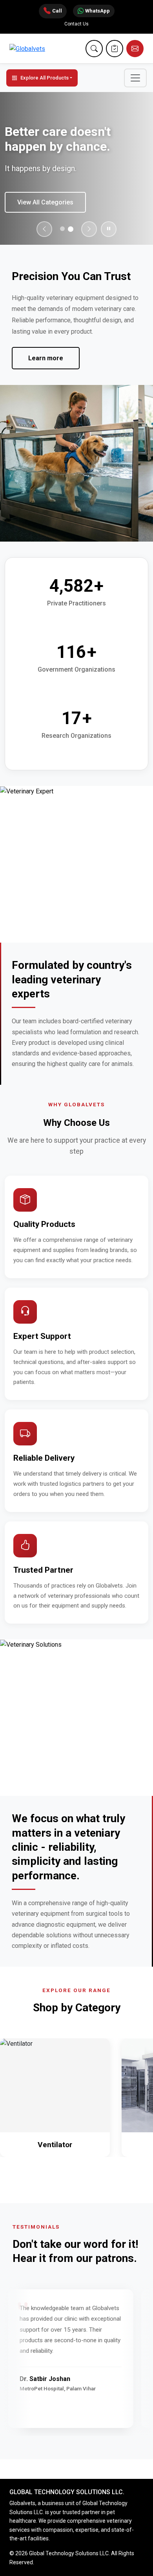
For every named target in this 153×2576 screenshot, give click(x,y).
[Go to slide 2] (71, 229)
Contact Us (76, 24)
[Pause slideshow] (109, 229)
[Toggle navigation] (135, 78)
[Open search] (94, 49)
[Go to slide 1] (62, 229)
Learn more (46, 358)
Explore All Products (45, 78)
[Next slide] (89, 229)
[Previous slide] (44, 229)
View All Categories (45, 202)
